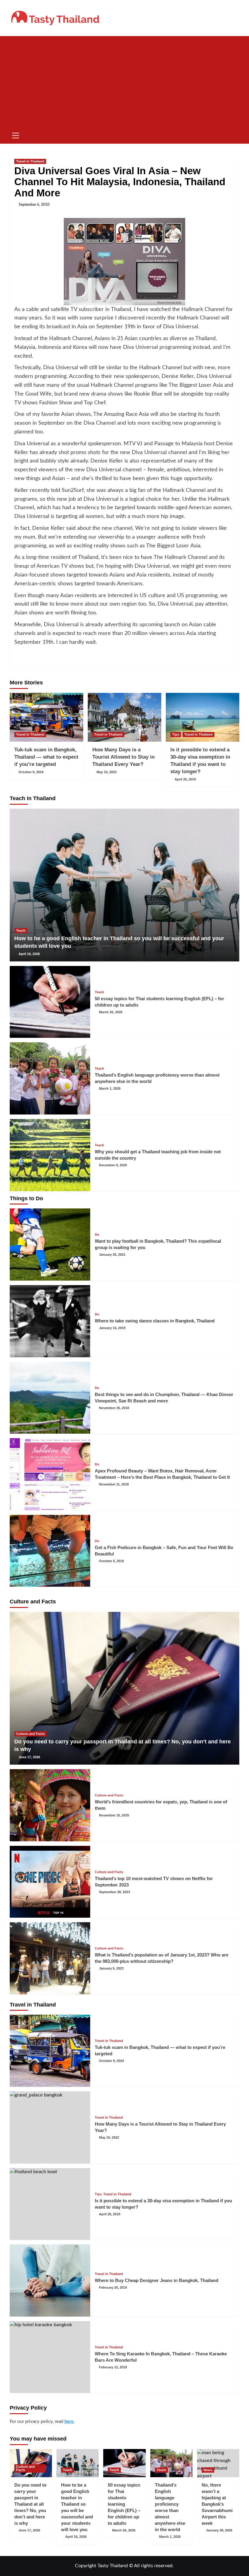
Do (97, 1235)
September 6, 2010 (34, 205)
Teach (21, 931)
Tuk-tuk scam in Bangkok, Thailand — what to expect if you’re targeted (46, 757)
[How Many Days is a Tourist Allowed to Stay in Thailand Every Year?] (124, 717)
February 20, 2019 (113, 2287)
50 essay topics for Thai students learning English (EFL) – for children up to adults (124, 2504)
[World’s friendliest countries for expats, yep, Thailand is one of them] (50, 1805)
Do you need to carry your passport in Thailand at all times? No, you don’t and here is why (30, 2504)
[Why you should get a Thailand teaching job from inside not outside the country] (50, 1155)
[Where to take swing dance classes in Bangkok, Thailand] (50, 1321)
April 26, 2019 (185, 779)
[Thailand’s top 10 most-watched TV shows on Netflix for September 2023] (50, 1882)
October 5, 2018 (111, 1561)
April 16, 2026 (29, 954)
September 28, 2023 (114, 1892)
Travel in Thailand (30, 161)
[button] (16, 135)
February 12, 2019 (113, 2367)
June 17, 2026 (29, 1757)
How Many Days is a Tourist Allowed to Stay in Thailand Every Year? (123, 757)
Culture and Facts (30, 1734)
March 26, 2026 (111, 1012)
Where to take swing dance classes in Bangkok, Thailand (155, 1321)
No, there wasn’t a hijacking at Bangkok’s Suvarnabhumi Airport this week (217, 2504)
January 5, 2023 (111, 1968)
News (208, 2470)
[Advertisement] (124, 82)
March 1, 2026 (110, 1088)
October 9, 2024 (31, 772)
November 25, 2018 (114, 1408)
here (69, 2422)
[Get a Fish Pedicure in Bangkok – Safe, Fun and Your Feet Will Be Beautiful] (50, 1551)
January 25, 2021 (112, 1255)
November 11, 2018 (114, 1484)
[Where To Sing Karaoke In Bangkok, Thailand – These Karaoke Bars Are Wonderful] (50, 2357)
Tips (176, 734)
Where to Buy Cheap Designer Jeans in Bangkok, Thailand (157, 2280)
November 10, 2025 (114, 1815)
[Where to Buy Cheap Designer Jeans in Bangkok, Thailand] (50, 2280)
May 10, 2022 (107, 772)
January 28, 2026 (219, 2530)
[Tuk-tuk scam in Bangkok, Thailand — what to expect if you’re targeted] (46, 717)
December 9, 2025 (113, 1165)
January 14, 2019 (112, 1328)
